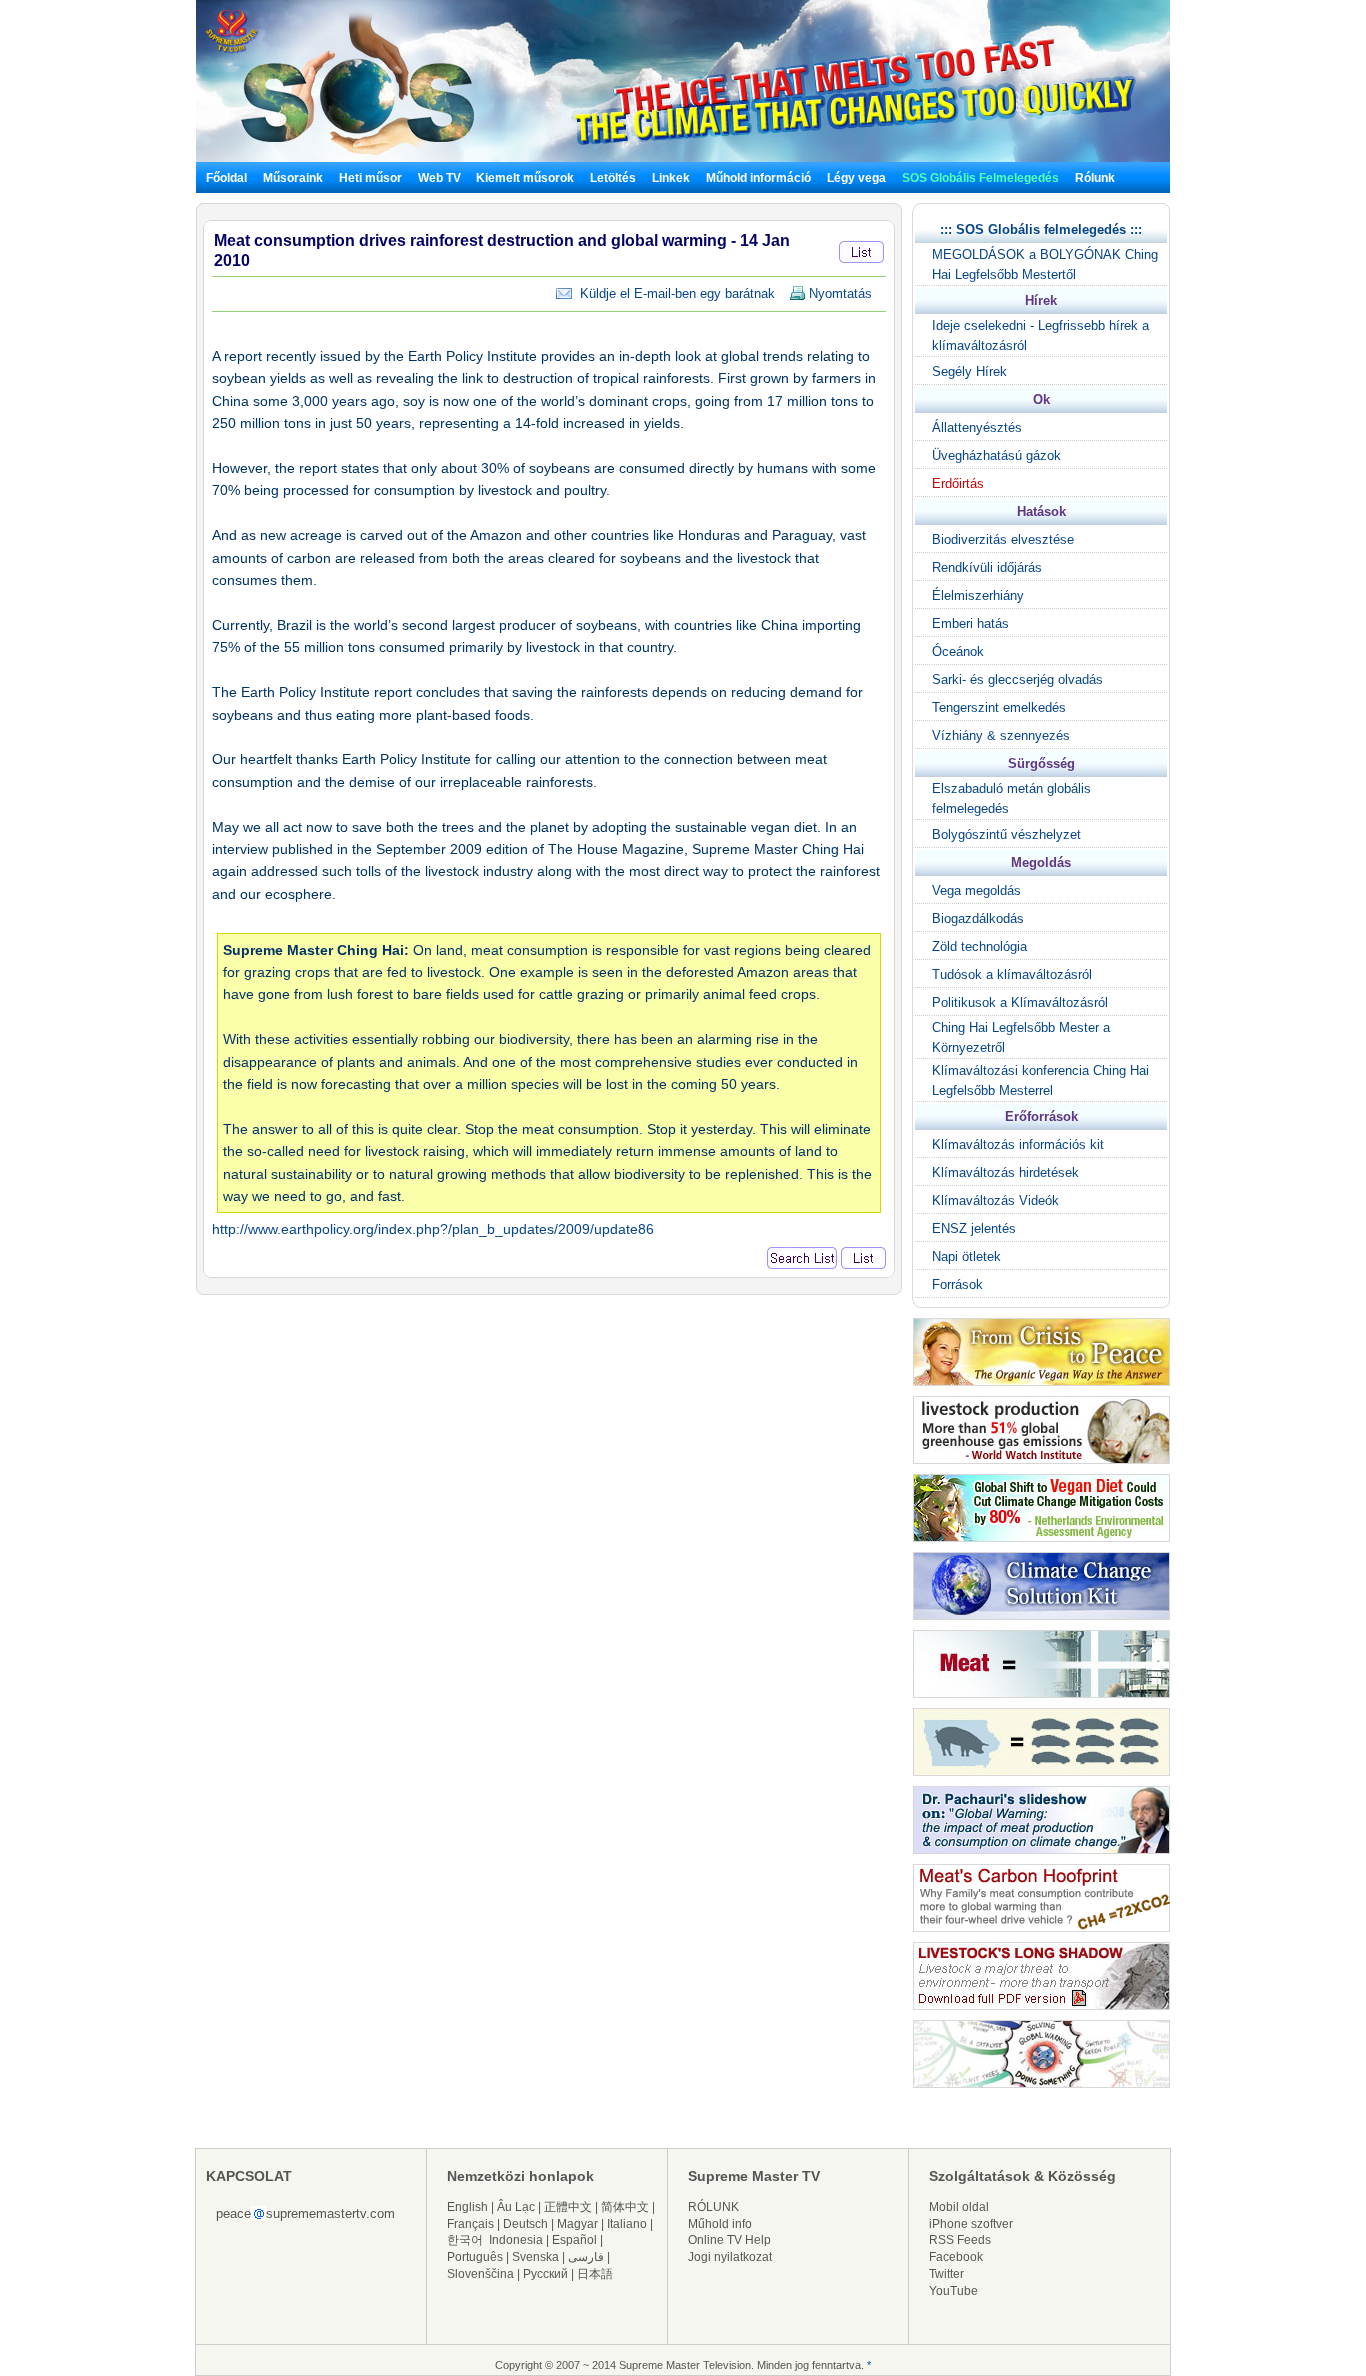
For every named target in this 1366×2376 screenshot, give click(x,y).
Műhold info (720, 2224)
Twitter (946, 2274)
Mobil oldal (959, 2207)
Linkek (671, 178)
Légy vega (856, 178)
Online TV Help (729, 2240)
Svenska (535, 2257)
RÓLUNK (713, 2207)
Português (475, 2257)
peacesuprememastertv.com (305, 2213)
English (467, 2207)
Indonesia (516, 2240)
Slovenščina (480, 2274)
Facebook (956, 2257)
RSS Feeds (960, 2240)
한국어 (465, 2240)
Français (470, 2224)
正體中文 (568, 2207)
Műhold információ (758, 178)
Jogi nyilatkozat (730, 2257)
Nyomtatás (838, 293)
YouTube (953, 2291)
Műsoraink (293, 178)
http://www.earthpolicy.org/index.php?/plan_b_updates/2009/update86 (433, 1229)
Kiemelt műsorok (525, 178)
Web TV (441, 178)
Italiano (627, 2224)
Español (574, 2240)
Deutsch (525, 2224)
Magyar (577, 2224)
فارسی (586, 2257)
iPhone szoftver (971, 2224)
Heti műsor (370, 178)
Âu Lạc (516, 2207)
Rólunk (1095, 178)
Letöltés (613, 178)
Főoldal (226, 178)
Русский (545, 2274)
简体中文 (625, 2207)
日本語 (595, 2274)
